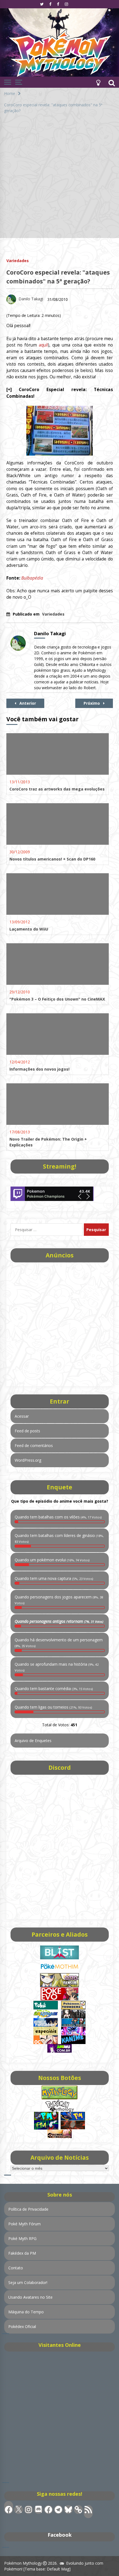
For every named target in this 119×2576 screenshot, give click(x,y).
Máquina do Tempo (26, 2312)
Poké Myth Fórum (24, 2224)
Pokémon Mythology (23, 2563)
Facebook (60, 2535)
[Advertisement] (59, 179)
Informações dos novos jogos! (39, 1069)
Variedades (18, 260)
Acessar (22, 1416)
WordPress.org (28, 1460)
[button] (98, 82)
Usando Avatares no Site (30, 2297)
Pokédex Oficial (22, 2326)
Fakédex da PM (22, 2253)
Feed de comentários (34, 1445)
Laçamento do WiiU (29, 929)
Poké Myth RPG (22, 2238)
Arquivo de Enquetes (33, 1741)
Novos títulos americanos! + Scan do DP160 (52, 859)
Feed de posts (27, 1431)
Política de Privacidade (28, 2209)
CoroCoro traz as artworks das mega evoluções (57, 789)
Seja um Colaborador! (28, 2282)
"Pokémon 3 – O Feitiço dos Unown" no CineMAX (57, 999)
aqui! (43, 345)
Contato (16, 2268)
